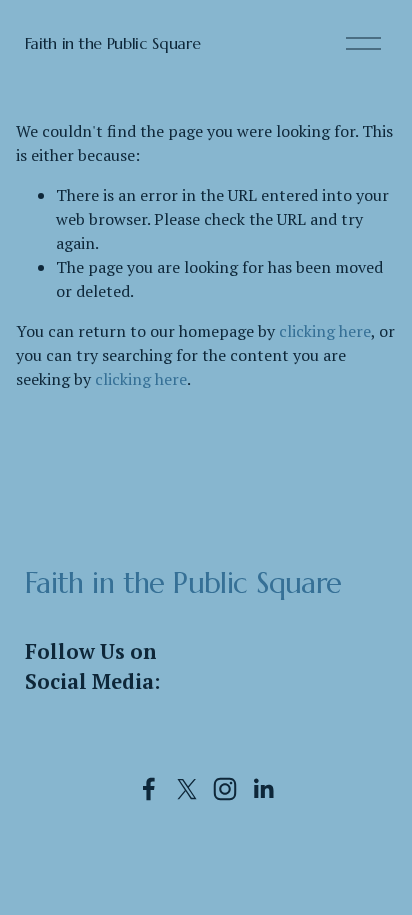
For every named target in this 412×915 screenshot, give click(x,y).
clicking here (325, 331)
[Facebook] (149, 789)
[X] (187, 789)
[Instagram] (225, 789)
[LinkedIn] (263, 789)
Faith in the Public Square (113, 43)
